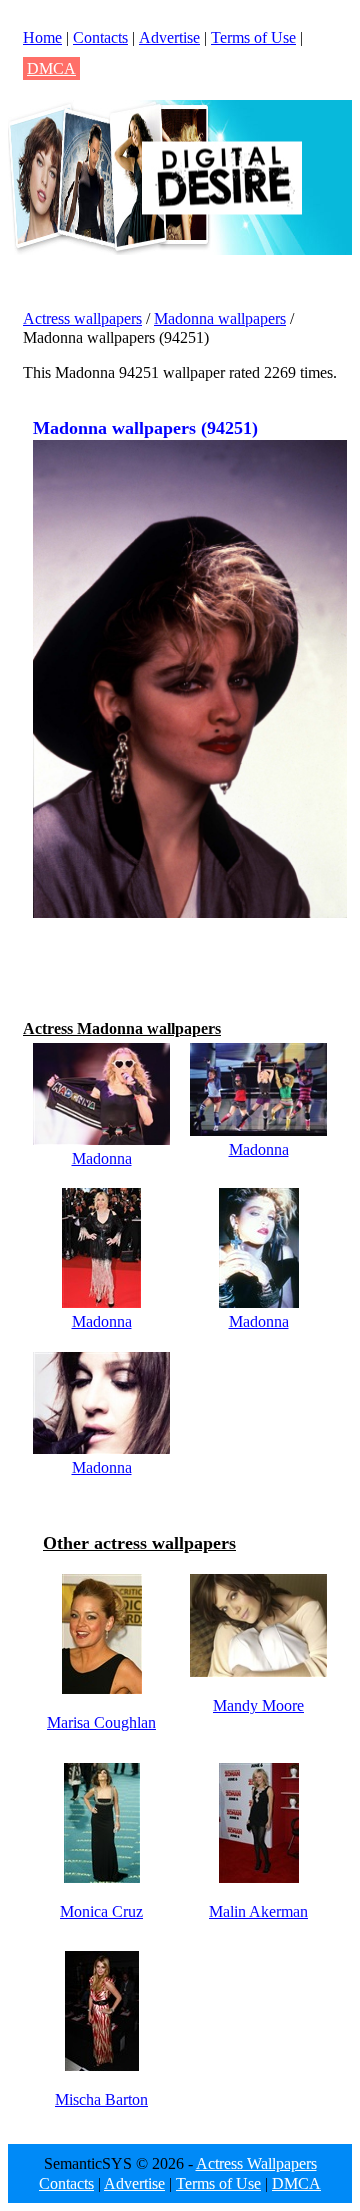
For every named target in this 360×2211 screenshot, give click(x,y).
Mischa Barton (101, 2099)
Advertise (169, 37)
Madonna (102, 1158)
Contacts (100, 37)
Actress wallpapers (82, 318)
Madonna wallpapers (220, 318)
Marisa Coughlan (101, 1722)
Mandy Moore (258, 1705)
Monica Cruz (101, 1911)
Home (42, 37)
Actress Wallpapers (256, 2163)
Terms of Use (253, 37)
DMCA (51, 68)
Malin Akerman (258, 1911)
